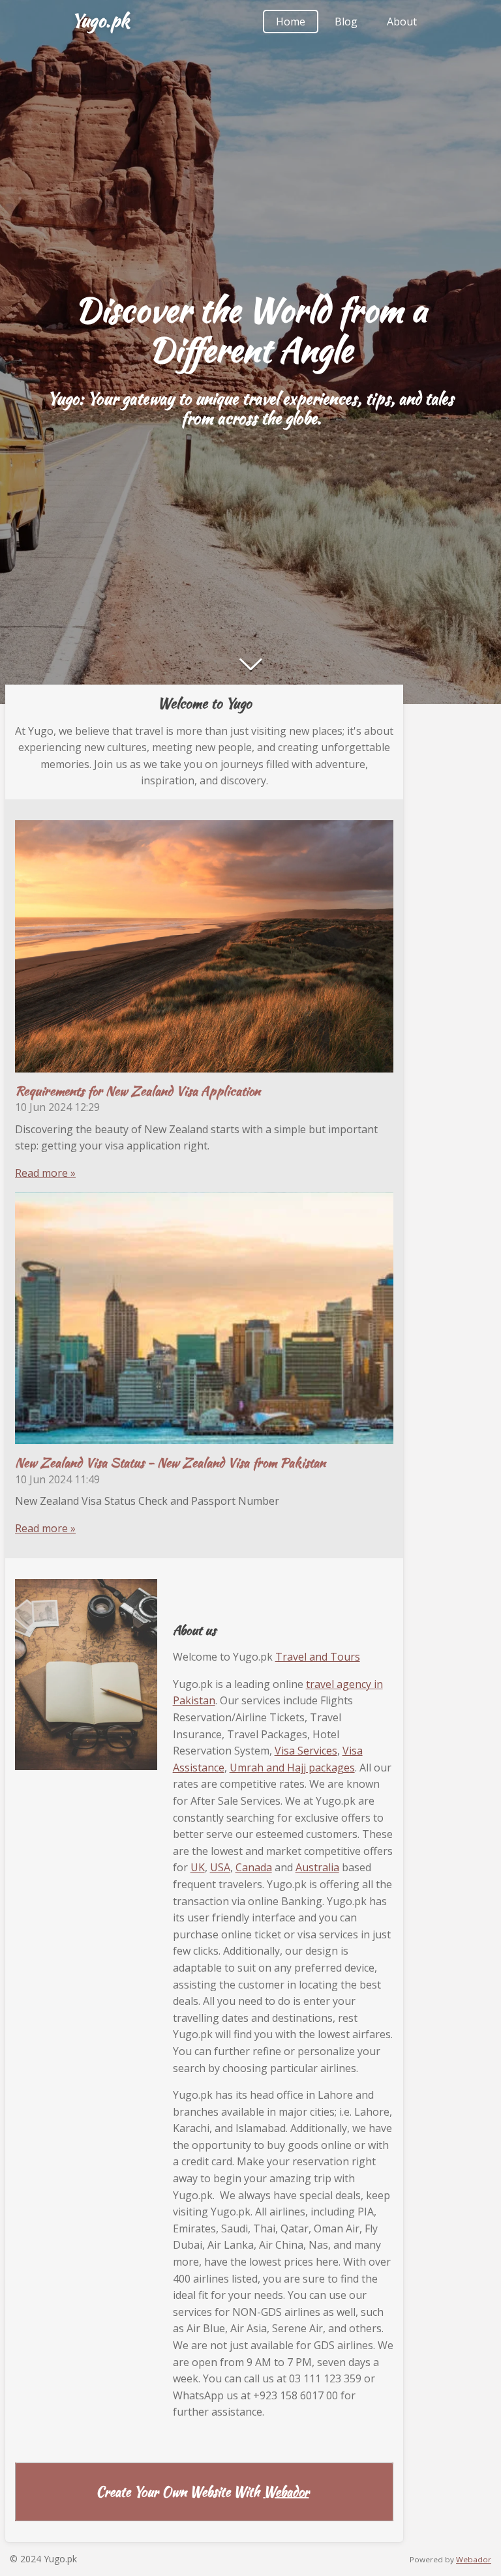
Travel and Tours (318, 1657)
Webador (286, 2492)
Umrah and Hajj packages (292, 1768)
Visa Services (306, 1751)
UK (198, 1867)
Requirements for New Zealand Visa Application (138, 1091)
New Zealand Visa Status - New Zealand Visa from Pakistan (170, 1462)
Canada (254, 1867)
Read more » (45, 1173)
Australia (317, 1867)
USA (220, 1867)
